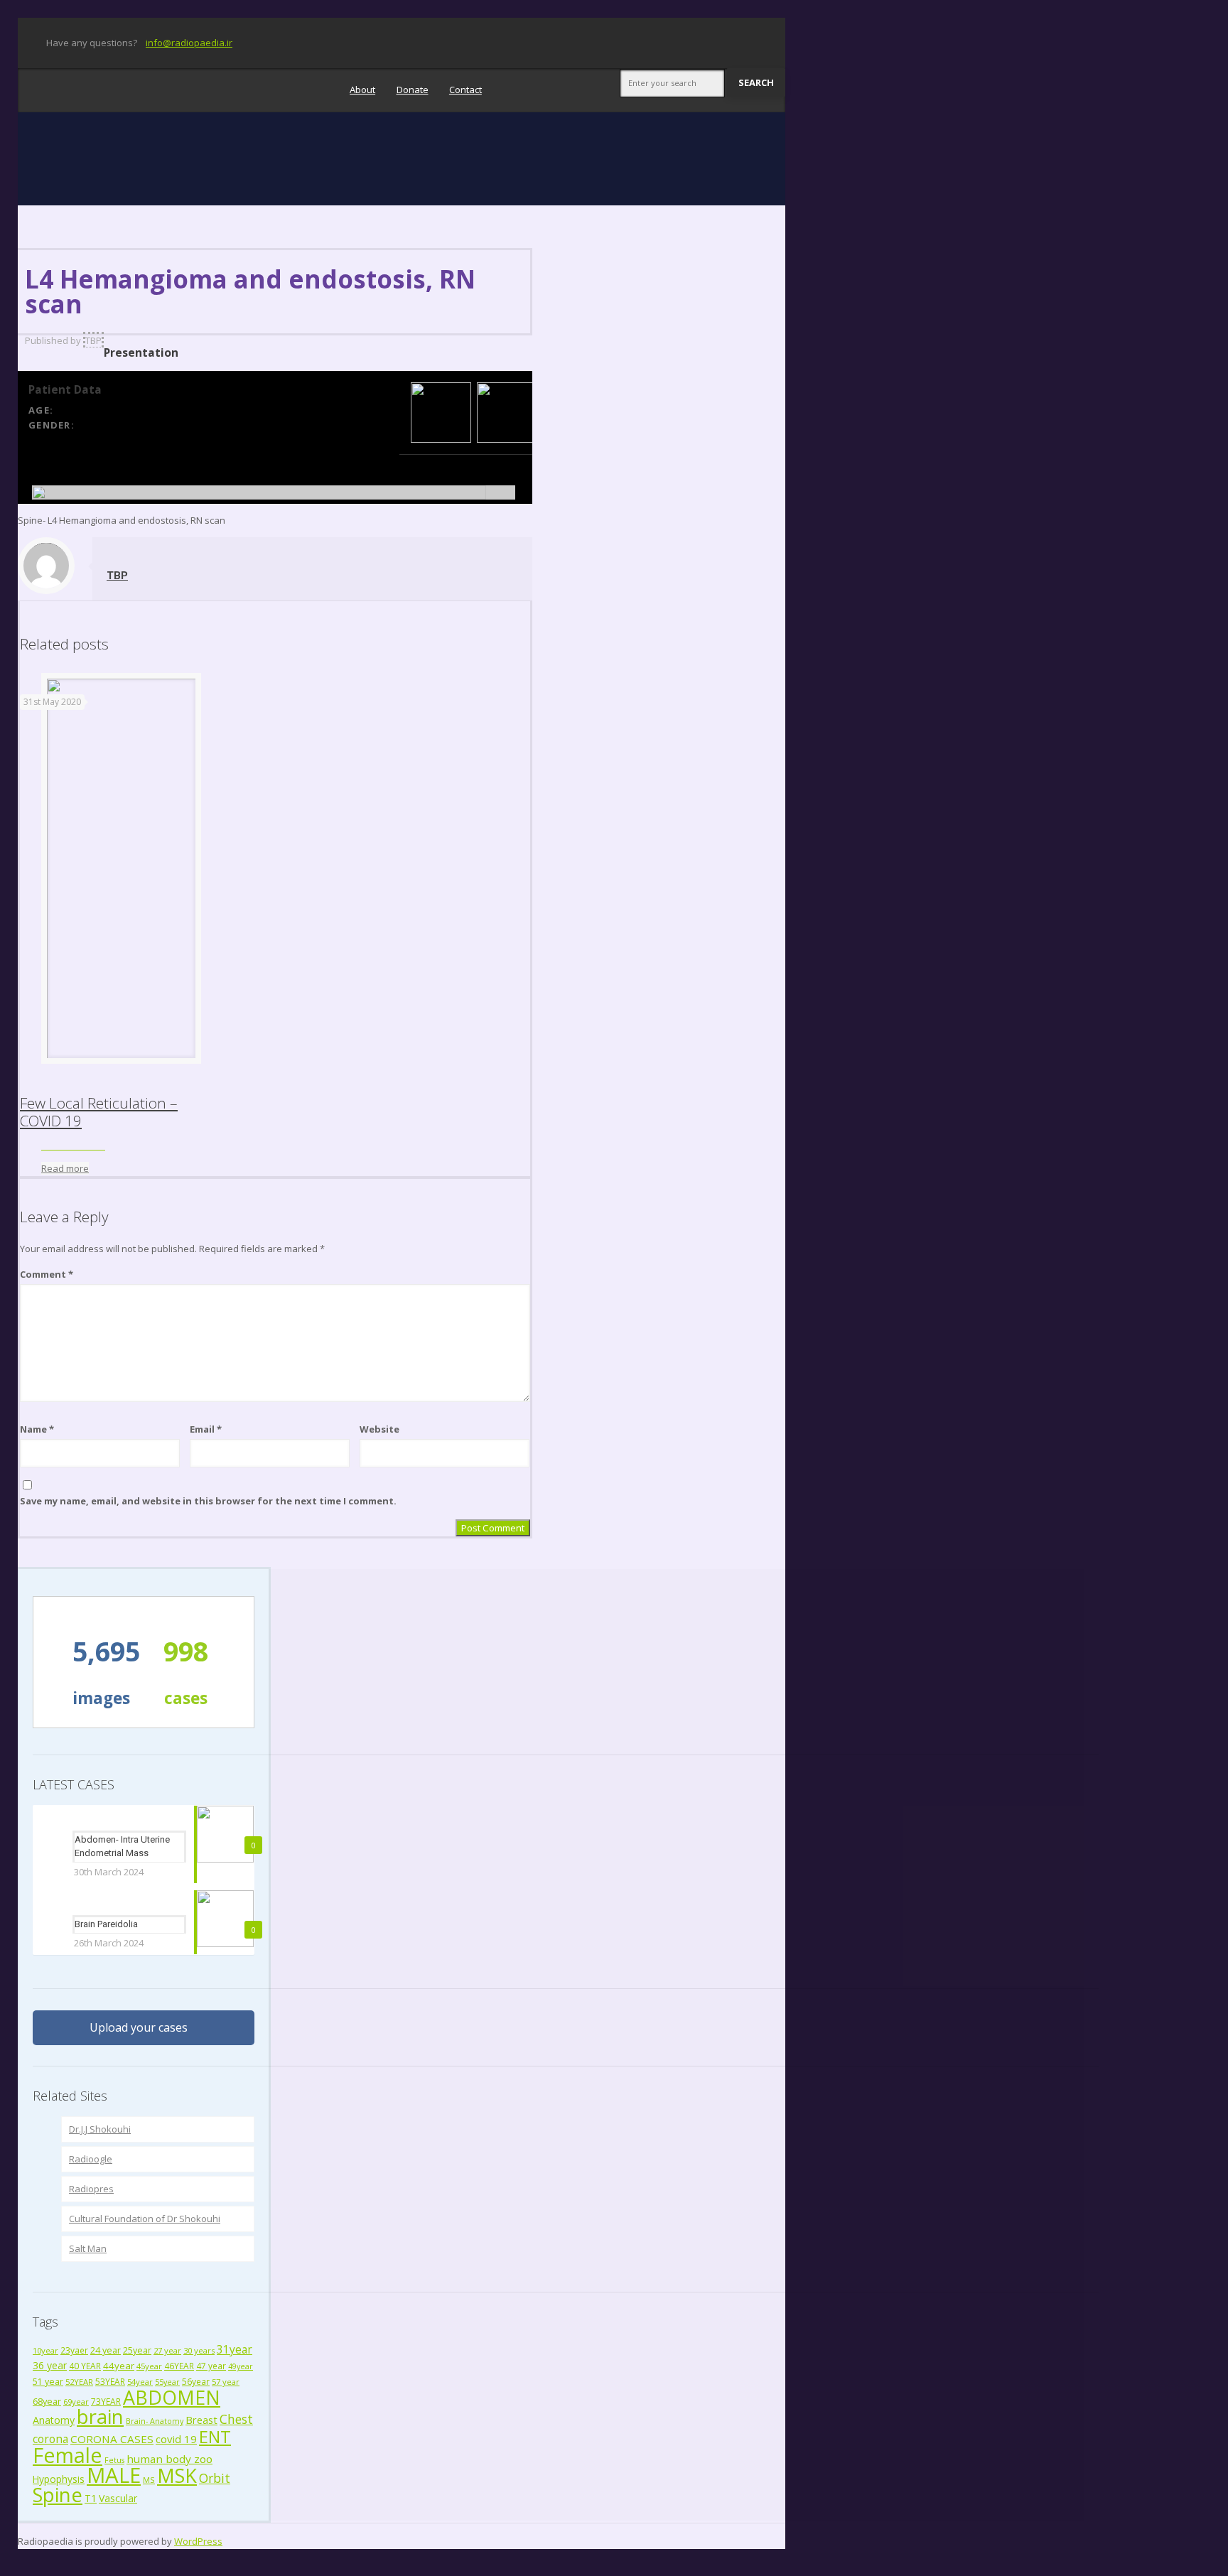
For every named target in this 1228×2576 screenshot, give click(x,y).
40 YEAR (85, 2366)
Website (379, 1429)
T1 (91, 2498)
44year (119, 2366)
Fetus (114, 2460)
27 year (167, 2350)
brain (100, 2416)
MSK (177, 2475)
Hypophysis (59, 2479)
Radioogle (91, 2159)
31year (235, 2349)
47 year (211, 2366)
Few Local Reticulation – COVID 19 (99, 1112)
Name (37, 1429)
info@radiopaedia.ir (189, 43)
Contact (465, 90)
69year (76, 2402)
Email (206, 1429)
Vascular (118, 2498)
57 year (226, 2382)
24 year (106, 2350)
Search (756, 82)
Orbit (215, 2478)
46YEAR (179, 2366)
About (362, 90)
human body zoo (169, 2459)
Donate (413, 90)
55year (167, 2382)
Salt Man (88, 2248)
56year (196, 2381)
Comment (47, 1274)
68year (47, 2401)
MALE (114, 2475)
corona (50, 2439)
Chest (236, 2419)
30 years (199, 2350)
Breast (201, 2420)
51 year (48, 2382)
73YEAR (106, 2401)
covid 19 (176, 2439)
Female (68, 2455)
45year (149, 2366)
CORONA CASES (112, 2439)
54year (140, 2382)
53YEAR (110, 2381)
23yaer (74, 2350)
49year (241, 2366)
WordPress (198, 2541)
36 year (50, 2365)
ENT (215, 2436)
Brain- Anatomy (155, 2421)
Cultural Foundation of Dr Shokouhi (145, 2219)
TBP (93, 340)
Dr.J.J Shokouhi (100, 2129)
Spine (58, 2495)
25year (137, 2350)
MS (149, 2480)
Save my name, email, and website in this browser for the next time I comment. (208, 1501)
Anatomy (54, 2420)
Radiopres (91, 2189)
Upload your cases (139, 2027)
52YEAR (79, 2382)
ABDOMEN (172, 2397)
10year (45, 2350)
